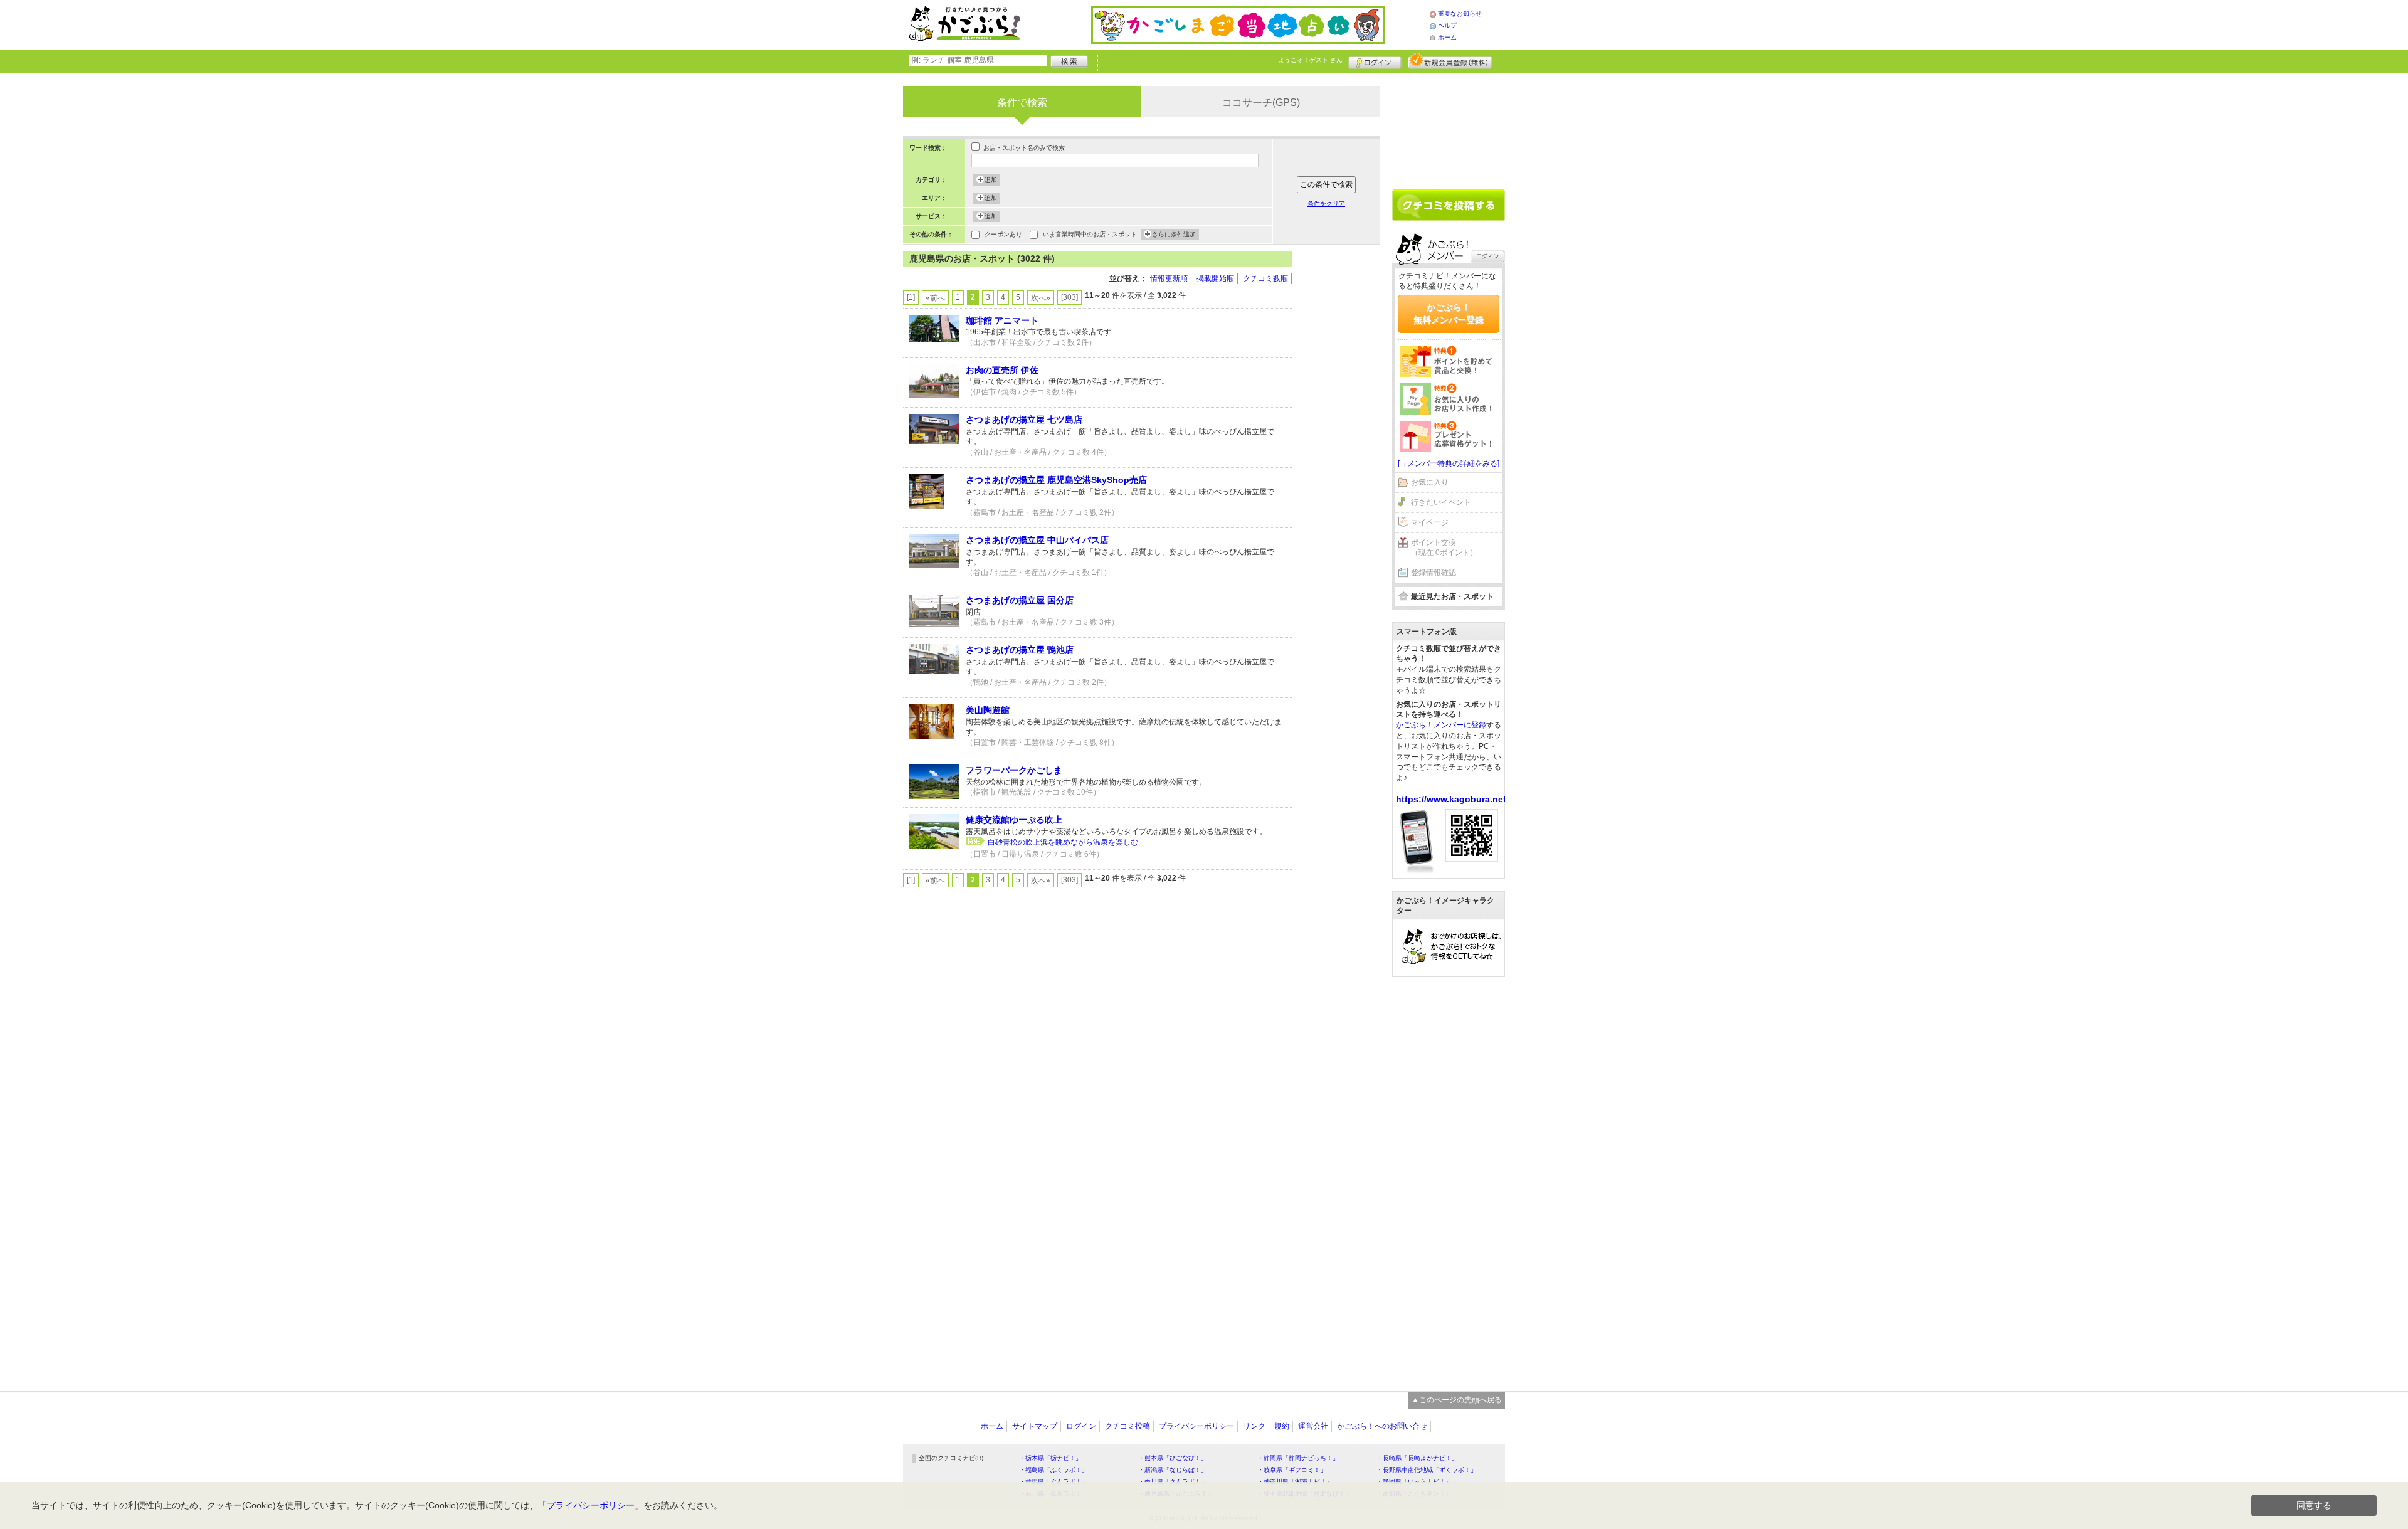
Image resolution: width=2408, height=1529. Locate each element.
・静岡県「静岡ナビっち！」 (1298, 1458)
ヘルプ (1447, 25)
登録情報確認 (1434, 573)
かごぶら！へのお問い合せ (1382, 1426)
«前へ (935, 298)
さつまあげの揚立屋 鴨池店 (1020, 650)
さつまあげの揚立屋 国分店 (1020, 600)
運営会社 (1313, 1426)
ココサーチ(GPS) (1261, 103)
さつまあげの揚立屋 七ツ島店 (1024, 420)
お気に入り (1430, 482)
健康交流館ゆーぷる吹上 (1014, 820)
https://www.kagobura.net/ (1452, 799)
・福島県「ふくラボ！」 (1053, 1470)
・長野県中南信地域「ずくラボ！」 (1427, 1470)
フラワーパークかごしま (1014, 770)
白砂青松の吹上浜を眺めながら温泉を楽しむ (1063, 842)
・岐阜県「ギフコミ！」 (1292, 1470)
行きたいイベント (1441, 502)
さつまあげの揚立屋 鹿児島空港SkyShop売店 (1056, 480)
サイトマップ (1035, 1426)
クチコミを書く (1449, 205)
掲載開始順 (1215, 278)
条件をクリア (1326, 204)
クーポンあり (1003, 234)
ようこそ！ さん (1310, 60)
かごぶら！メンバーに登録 (1441, 725)
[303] (1069, 297)
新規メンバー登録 (1450, 61)
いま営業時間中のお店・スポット (1090, 234)
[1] (911, 297)
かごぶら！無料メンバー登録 (1449, 314)
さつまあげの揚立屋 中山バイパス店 (1037, 540)
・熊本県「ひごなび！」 (1173, 1458)
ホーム (1447, 37)
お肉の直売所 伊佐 (1002, 370)
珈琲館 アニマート (1002, 320)
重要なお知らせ (1460, 13)
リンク (1254, 1426)
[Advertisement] (1342, 439)
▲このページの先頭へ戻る (1457, 1400)
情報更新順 (1169, 278)
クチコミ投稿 (1127, 1426)
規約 (1282, 1426)
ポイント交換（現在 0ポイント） (1444, 548)
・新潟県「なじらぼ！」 (1173, 1470)
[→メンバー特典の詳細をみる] (1449, 463)
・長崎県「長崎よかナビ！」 (1417, 1458)
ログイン (1375, 61)
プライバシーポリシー (1196, 1426)
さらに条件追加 (1174, 234)
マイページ (1430, 522)
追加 (991, 180)
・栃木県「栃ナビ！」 (1050, 1458)
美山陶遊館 (988, 710)
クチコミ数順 (1265, 278)
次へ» (1041, 298)
